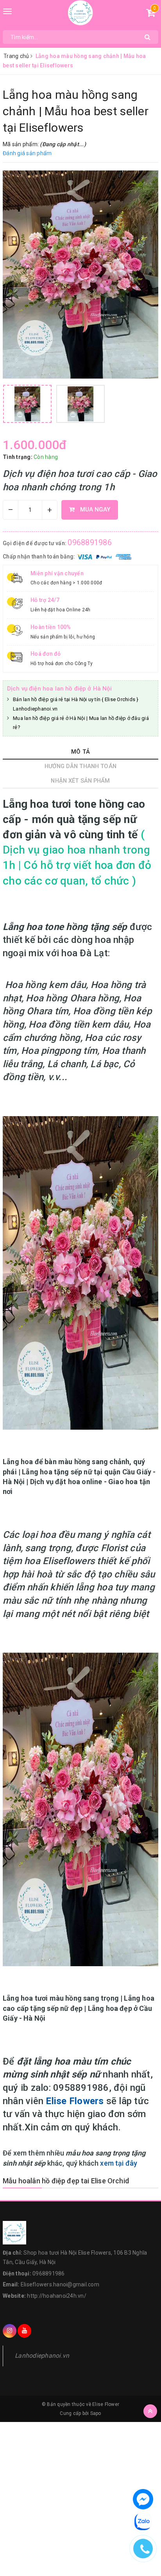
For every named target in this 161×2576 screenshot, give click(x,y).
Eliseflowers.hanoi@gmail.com (60, 2284)
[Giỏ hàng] (151, 14)
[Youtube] (24, 2331)
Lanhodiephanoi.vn (42, 2356)
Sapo (96, 2413)
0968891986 (90, 542)
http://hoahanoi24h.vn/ (57, 2296)
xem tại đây (119, 2163)
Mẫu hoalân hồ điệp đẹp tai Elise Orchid (66, 2181)
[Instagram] (10, 2331)
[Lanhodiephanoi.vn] (81, 13)
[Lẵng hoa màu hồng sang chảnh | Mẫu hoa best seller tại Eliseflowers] (80, 275)
